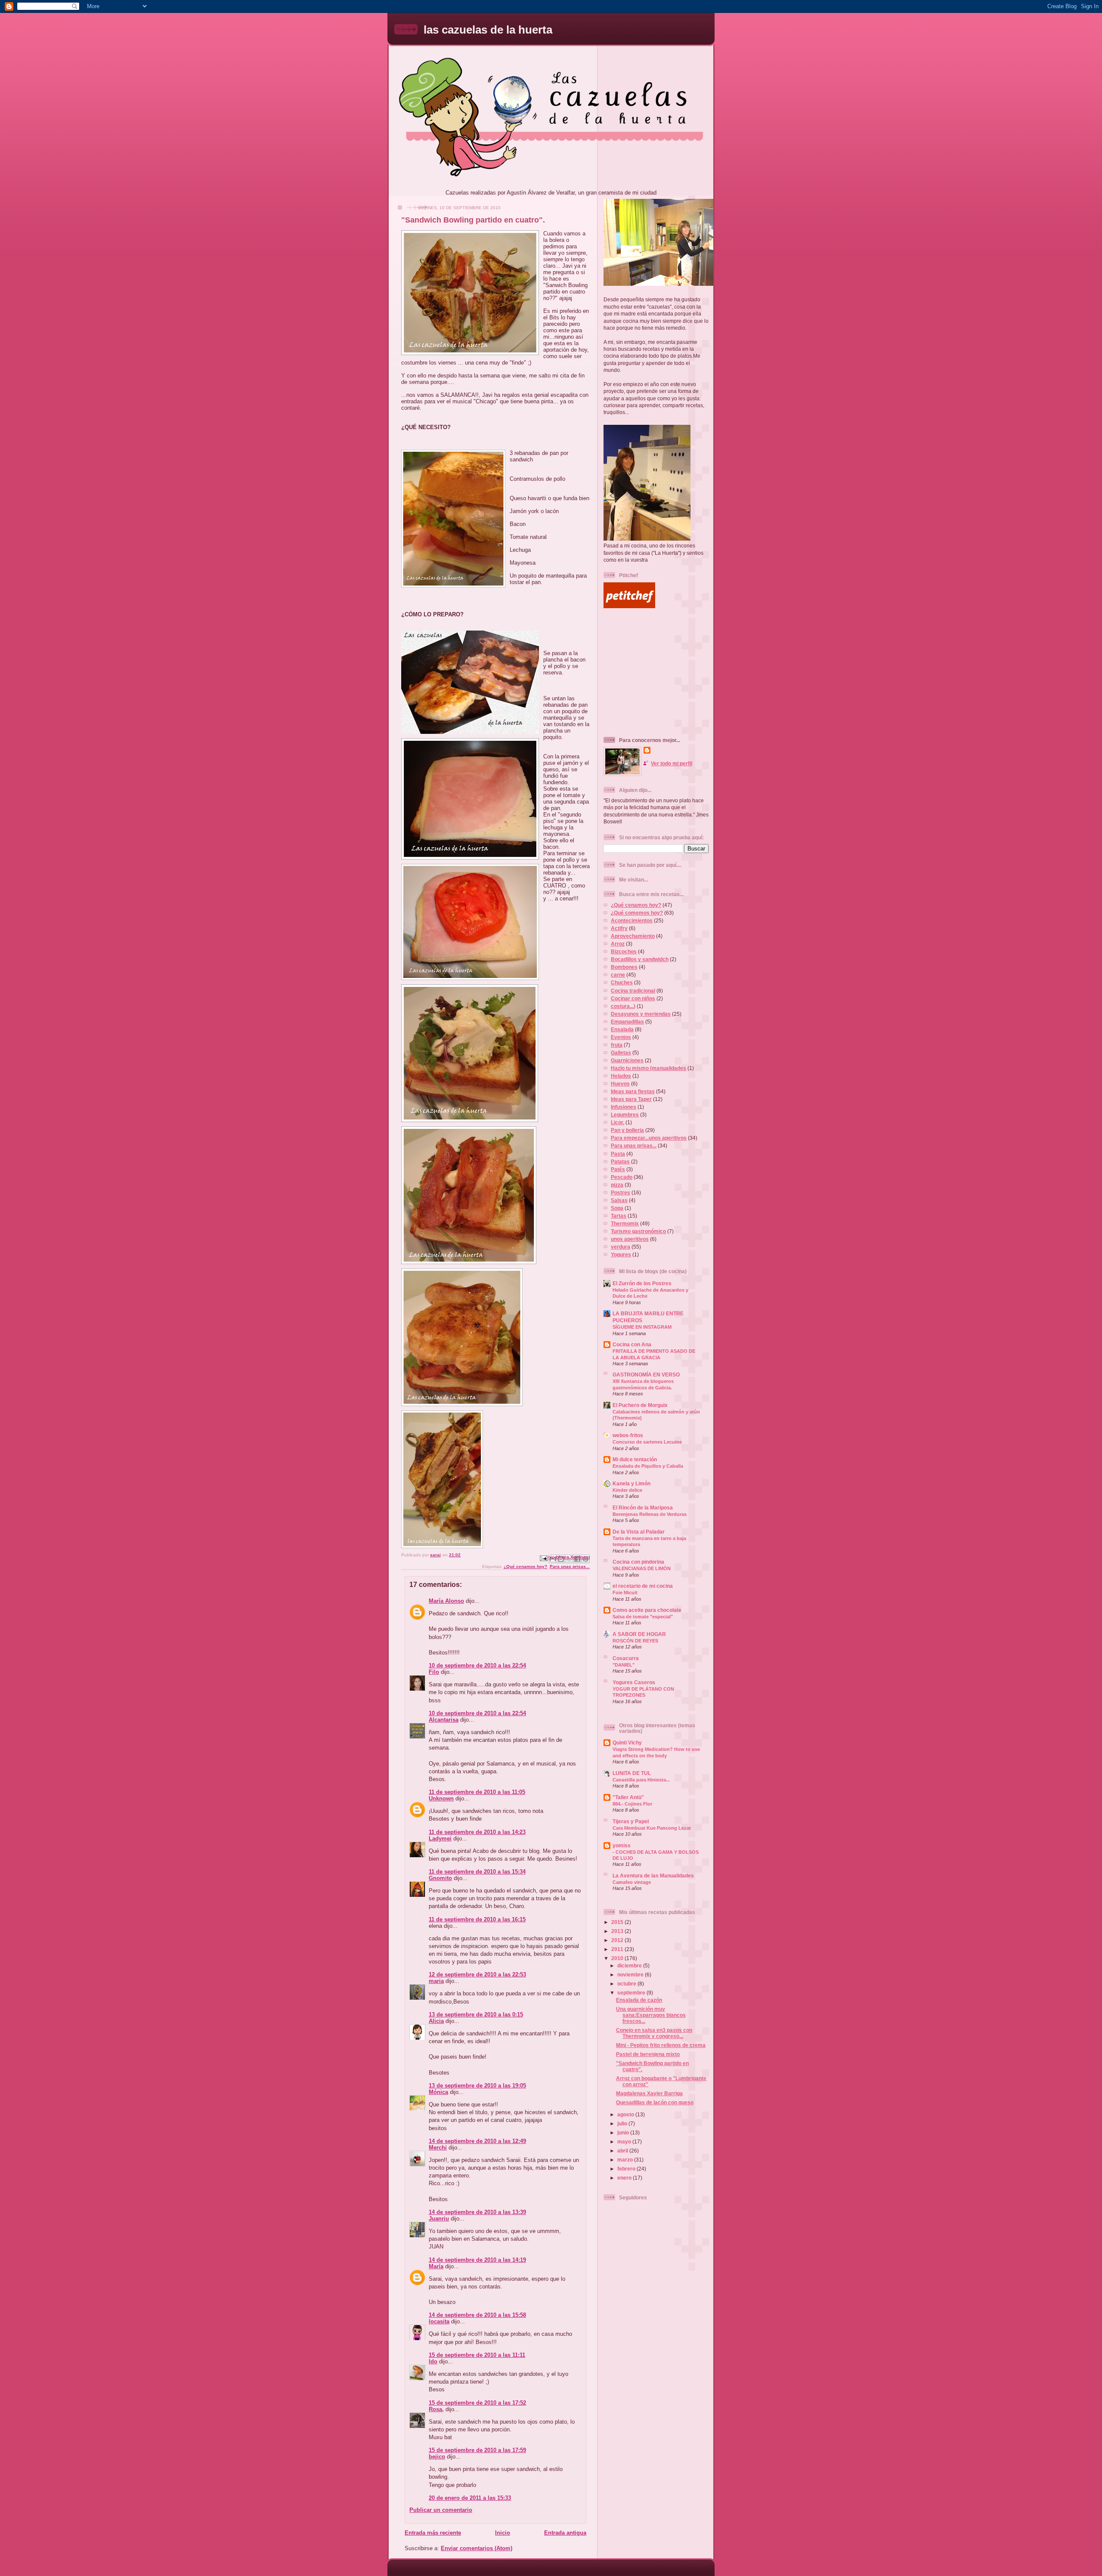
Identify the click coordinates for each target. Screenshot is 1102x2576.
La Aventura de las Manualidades (653, 1876)
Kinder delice (627, 1490)
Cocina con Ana (632, 1344)
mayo (625, 2142)
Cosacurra (626, 1658)
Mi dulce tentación (635, 1459)
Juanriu (439, 2219)
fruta (617, 1045)
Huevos (620, 1084)
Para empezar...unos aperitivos (649, 1138)
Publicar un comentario (441, 2510)
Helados (621, 1076)
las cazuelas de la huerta (488, 30)
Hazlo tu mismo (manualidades (649, 1068)
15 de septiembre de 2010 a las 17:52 (477, 2403)
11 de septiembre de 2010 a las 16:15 (477, 1919)
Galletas (621, 1053)
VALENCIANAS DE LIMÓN (642, 1568)
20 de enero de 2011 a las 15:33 (470, 2498)
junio (624, 2132)
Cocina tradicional (633, 991)
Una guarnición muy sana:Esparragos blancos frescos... (651, 2015)
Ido (433, 2361)
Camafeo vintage (632, 1882)
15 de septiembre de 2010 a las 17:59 (477, 2450)
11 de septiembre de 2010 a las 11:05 (477, 1792)
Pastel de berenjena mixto (648, 2054)
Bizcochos (624, 951)
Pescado (622, 1177)
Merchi (438, 2148)
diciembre (630, 1965)
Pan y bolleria (627, 1130)
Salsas (619, 1200)
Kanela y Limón (631, 1483)
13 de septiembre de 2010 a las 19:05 (477, 2086)
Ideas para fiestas (633, 1091)
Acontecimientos (632, 920)
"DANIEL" (624, 1665)
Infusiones (624, 1107)
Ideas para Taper (631, 1099)
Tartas (619, 1216)
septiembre (632, 1993)
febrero (627, 2169)
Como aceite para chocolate (647, 1610)
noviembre (631, 1975)
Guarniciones (627, 1060)
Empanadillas (627, 1022)
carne (618, 975)
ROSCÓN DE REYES (635, 1641)
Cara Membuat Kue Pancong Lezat (652, 1828)
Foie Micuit (625, 1593)
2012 (618, 1940)
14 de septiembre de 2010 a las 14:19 (477, 2260)
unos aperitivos (630, 1239)
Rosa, (436, 2409)
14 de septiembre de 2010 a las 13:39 (477, 2212)
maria (436, 1981)
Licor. (618, 1122)
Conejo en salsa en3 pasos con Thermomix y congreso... (654, 2033)
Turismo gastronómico (638, 1231)
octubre (627, 1984)
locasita (439, 2321)
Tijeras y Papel (631, 1821)
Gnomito (440, 1878)
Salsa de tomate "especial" (643, 1617)
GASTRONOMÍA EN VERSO (646, 1375)
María (436, 2266)
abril (623, 2151)
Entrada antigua (565, 2533)
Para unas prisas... (570, 1566)
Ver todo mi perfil (672, 763)
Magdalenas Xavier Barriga (649, 2093)
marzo (626, 2160)
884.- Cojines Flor (632, 1804)
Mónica (438, 2092)
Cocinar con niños (633, 998)
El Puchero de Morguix (640, 1405)
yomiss (622, 1845)
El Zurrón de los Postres (642, 1283)
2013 (618, 1931)
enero (625, 2178)
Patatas (620, 1161)
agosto (626, 2114)
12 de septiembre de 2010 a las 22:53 (477, 1975)
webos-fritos (628, 1435)
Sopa (617, 1208)
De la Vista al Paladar (639, 1532)
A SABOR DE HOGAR (639, 1634)
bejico (437, 2457)
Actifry (619, 928)
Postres (621, 1192)
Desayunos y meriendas (641, 1014)
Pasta (618, 1154)
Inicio (503, 2533)
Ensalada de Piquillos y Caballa (648, 1466)
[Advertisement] (657, 672)
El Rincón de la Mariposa (643, 1508)
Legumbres (625, 1115)
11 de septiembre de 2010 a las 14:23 (477, 1832)
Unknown (441, 1798)
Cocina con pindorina (638, 1562)
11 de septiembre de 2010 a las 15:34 (477, 1872)
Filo (434, 1672)
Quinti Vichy (627, 1743)
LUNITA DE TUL (632, 1773)
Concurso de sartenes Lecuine (647, 1442)
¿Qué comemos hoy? (637, 913)
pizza (617, 1185)
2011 (618, 1949)
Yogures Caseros (634, 1682)
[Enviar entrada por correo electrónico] (543, 1558)
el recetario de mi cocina (643, 1586)
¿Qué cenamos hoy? (525, 1566)
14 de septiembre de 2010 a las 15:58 (477, 2315)
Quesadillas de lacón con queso (655, 2102)
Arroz (618, 944)
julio (623, 2123)
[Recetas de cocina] (629, 606)
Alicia (436, 2021)
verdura (621, 1247)
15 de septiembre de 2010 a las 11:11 (477, 2355)
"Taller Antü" (628, 1797)
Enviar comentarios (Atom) (477, 2548)
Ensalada (622, 1029)
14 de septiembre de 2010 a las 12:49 (477, 2141)
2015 (618, 1922)
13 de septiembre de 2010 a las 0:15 (476, 2015)
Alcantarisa (444, 1720)
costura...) (623, 1006)
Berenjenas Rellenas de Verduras (650, 1514)
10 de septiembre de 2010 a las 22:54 (477, 1665)
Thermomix (625, 1223)
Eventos (621, 1037)
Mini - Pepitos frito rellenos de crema (661, 2045)
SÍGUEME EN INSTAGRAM (642, 1327)
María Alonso (446, 1601)
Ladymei (440, 1838)
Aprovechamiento (633, 936)
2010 (618, 1958)
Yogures (621, 1254)
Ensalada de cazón (639, 2000)
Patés (618, 1169)
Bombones (624, 967)
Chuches (622, 982)
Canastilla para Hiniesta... (641, 1780)
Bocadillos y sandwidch (640, 959)
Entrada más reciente (433, 2533)
